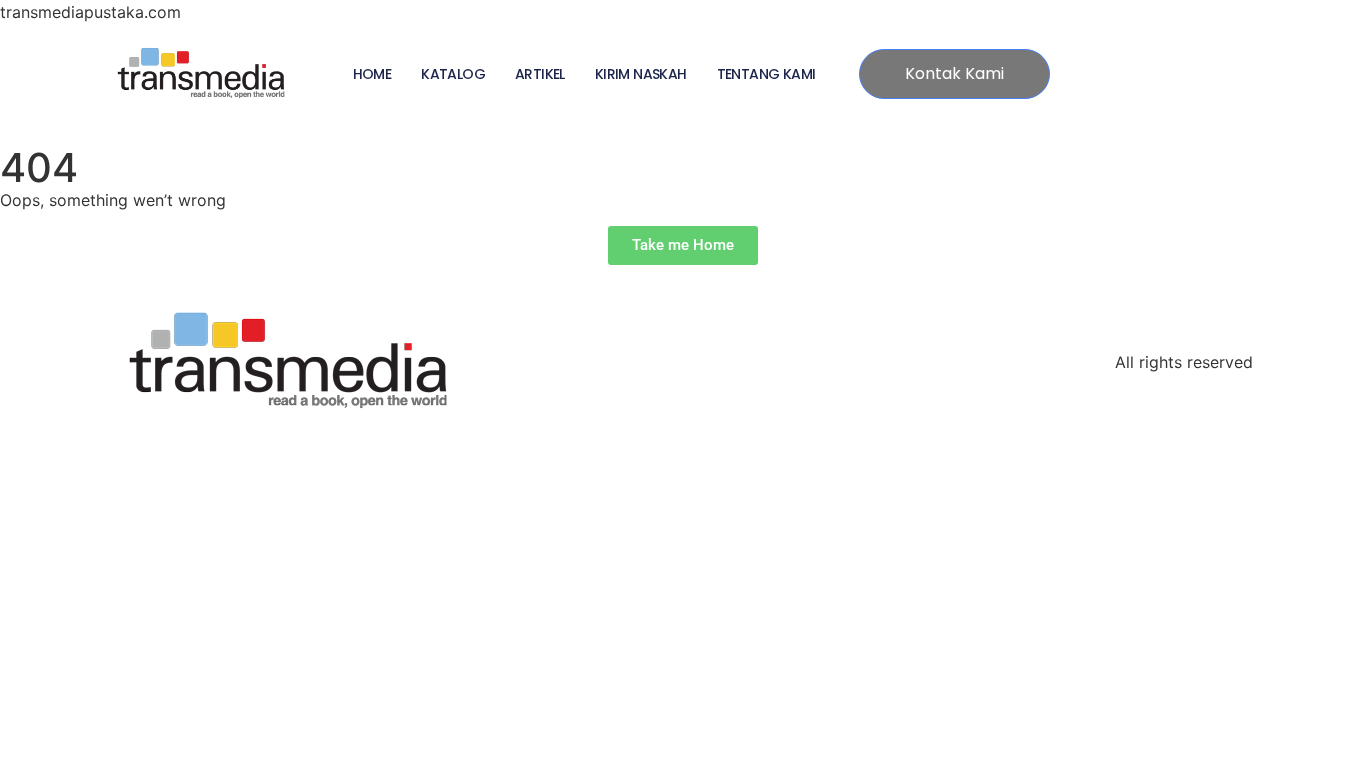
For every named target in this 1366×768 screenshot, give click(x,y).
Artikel (540, 74)
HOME (372, 74)
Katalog (453, 74)
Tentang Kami (766, 74)
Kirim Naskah (641, 74)
